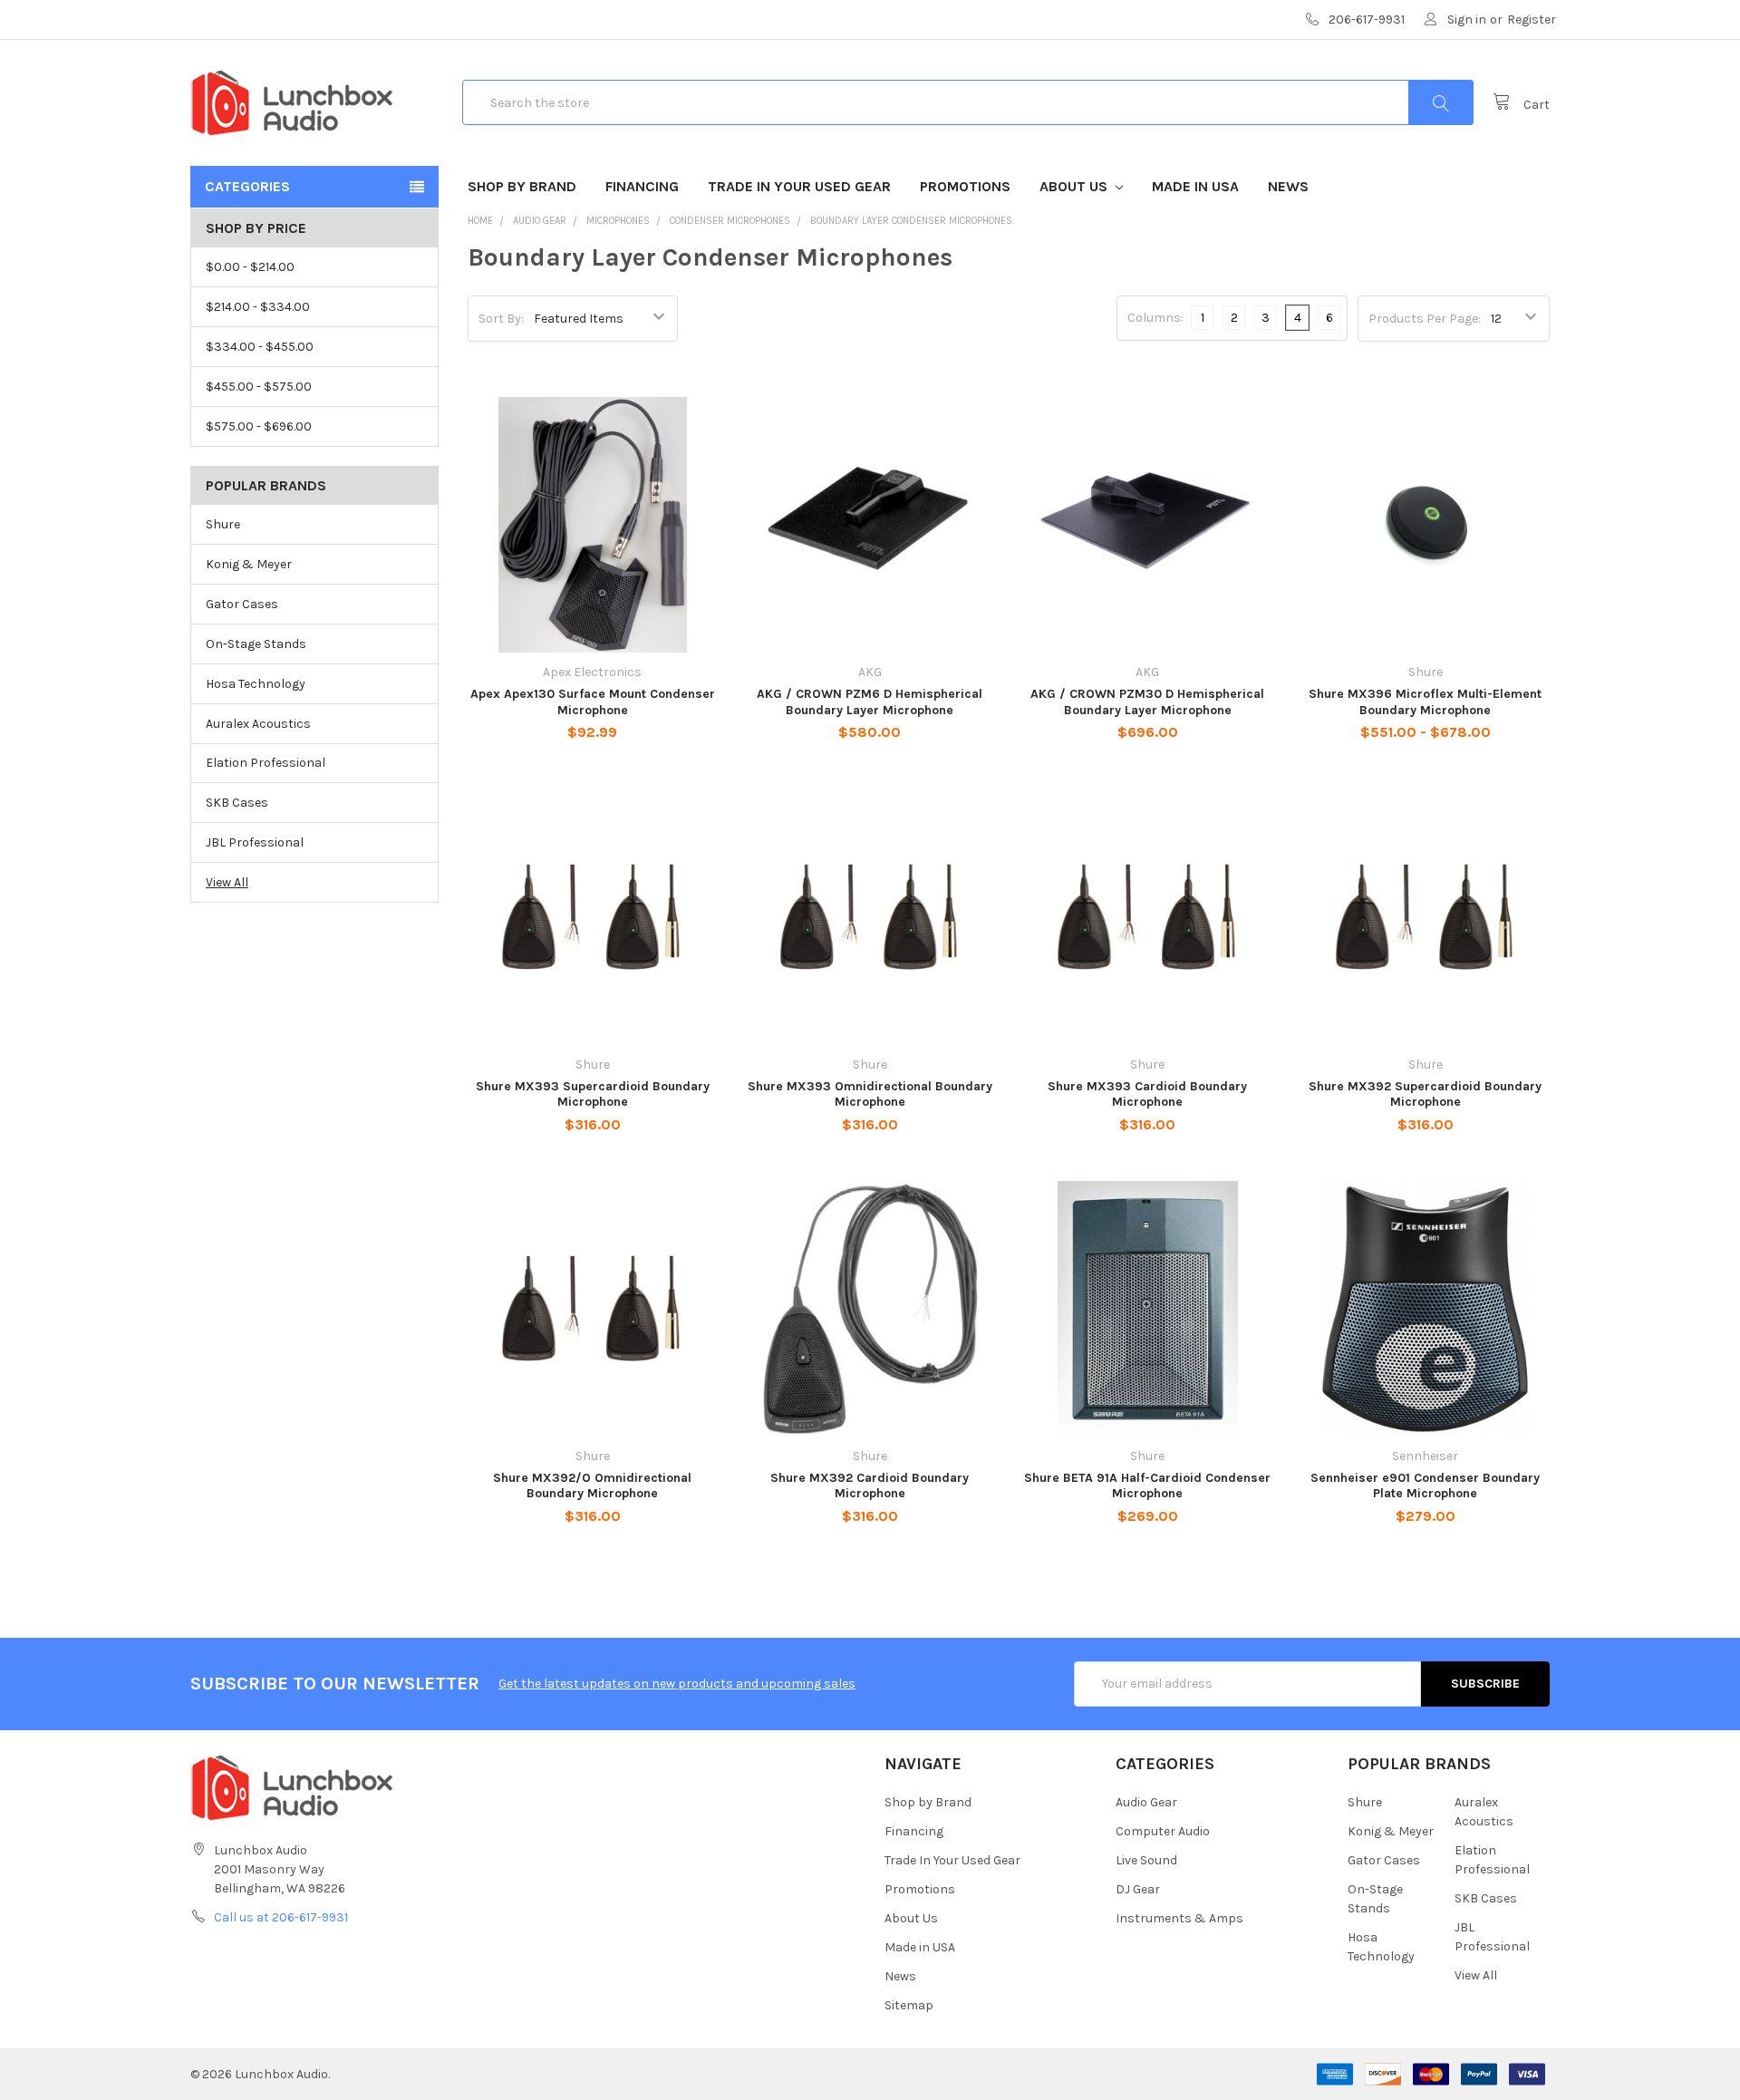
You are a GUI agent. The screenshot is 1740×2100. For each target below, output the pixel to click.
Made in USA (1195, 186)
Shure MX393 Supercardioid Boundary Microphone (593, 1094)
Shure (223, 524)
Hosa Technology (256, 684)
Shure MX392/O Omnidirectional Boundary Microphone (592, 1486)
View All (227, 882)
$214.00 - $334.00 (258, 307)
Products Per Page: (1425, 319)
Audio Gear (1146, 1802)
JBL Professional (255, 842)
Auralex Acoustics (258, 724)
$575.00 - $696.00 (259, 426)
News (1288, 186)
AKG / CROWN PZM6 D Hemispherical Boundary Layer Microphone (870, 702)
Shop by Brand (522, 186)
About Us (1075, 186)
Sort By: (501, 319)
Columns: (1155, 318)
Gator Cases (242, 604)
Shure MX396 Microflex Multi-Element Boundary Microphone (1425, 702)
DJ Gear (1138, 1889)
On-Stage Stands (256, 644)
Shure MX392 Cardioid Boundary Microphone (870, 1486)
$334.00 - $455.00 (260, 347)
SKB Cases (237, 803)
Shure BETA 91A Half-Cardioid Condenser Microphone (1147, 1486)
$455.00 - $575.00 (259, 387)
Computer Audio (1163, 1831)
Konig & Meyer (249, 564)
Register (1532, 19)
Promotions (965, 186)
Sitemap (909, 2005)
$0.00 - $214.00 (250, 267)
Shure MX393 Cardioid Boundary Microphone (1147, 1094)
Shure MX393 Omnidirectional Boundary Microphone (870, 1094)
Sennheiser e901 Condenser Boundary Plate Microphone (1425, 1486)
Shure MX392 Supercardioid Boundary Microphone (1425, 1094)
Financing (642, 186)
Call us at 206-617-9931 (281, 1917)
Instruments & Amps (1179, 1918)
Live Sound (1146, 1860)
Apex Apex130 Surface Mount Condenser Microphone (593, 702)
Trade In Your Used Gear (799, 186)
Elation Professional (266, 763)
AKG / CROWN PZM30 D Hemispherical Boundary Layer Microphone (1147, 702)
